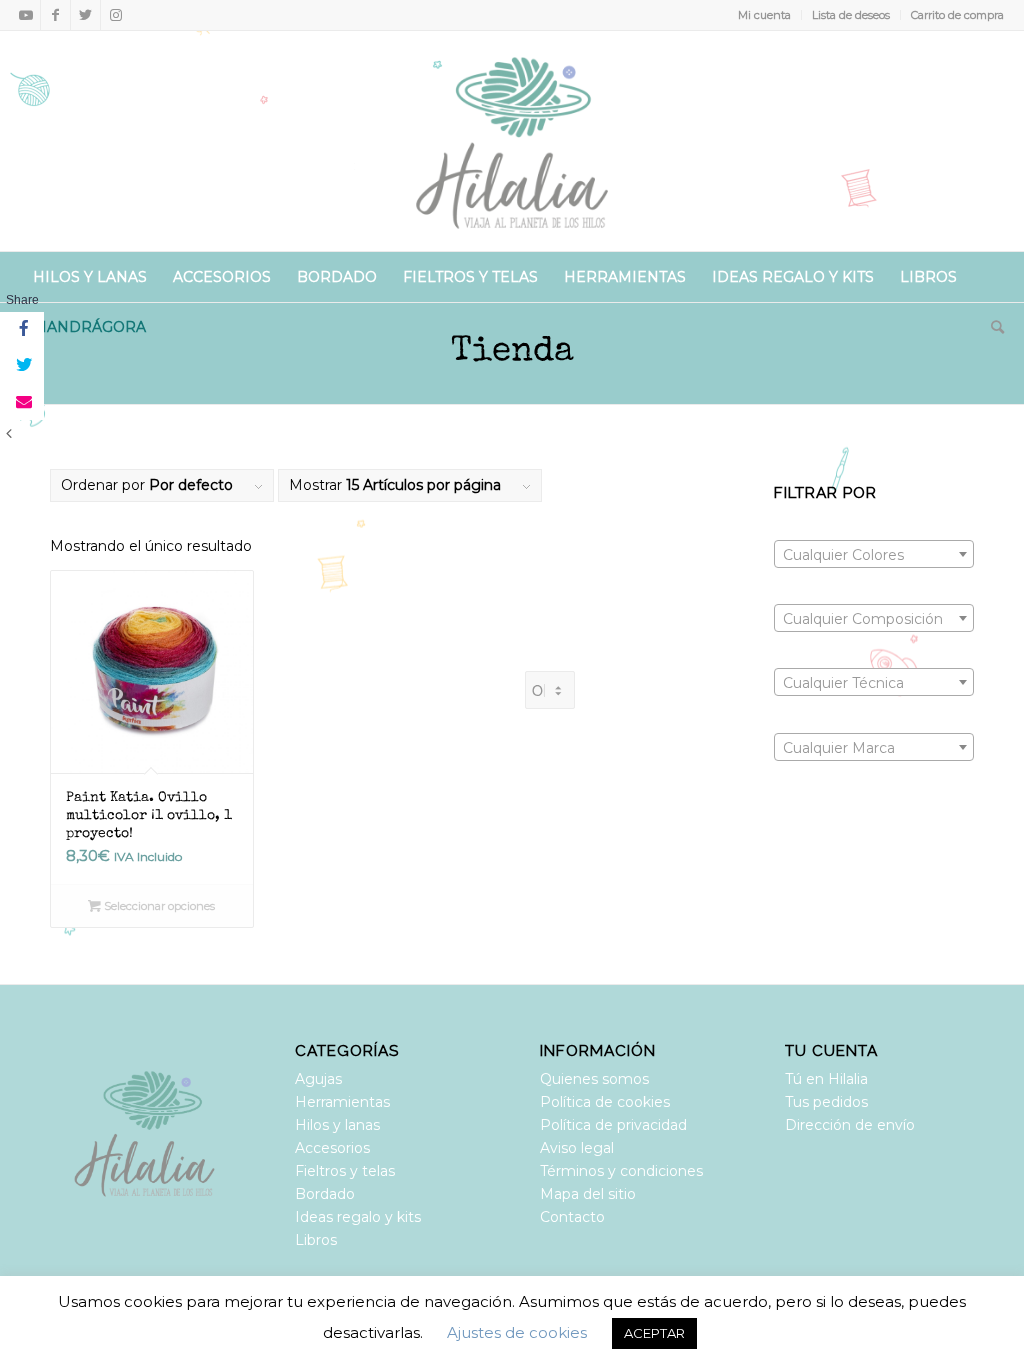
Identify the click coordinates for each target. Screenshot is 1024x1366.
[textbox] (874, 555)
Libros (316, 1240)
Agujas (318, 1079)
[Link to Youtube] (25, 15)
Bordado (325, 1194)
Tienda (512, 352)
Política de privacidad (613, 1125)
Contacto (572, 1217)
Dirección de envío (850, 1125)
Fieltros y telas (345, 1171)
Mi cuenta (764, 15)
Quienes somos (594, 1079)
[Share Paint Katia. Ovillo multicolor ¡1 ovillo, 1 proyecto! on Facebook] (22, 330)
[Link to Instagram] (116, 15)
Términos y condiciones (621, 1171)
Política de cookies (605, 1102)
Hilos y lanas (337, 1125)
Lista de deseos (851, 15)
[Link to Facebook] (55, 15)
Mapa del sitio (588, 1194)
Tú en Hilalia (826, 1079)
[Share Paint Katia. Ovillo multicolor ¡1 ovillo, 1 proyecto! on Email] (22, 402)
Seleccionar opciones (158, 906)
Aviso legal (577, 1148)
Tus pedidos (826, 1102)
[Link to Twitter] (85, 15)
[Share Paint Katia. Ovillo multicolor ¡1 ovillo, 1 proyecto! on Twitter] (22, 366)
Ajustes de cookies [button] (517, 1332)
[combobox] (874, 554)
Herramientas (342, 1102)
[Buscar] (991, 327)
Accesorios (332, 1148)
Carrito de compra (957, 15)
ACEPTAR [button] (654, 1333)
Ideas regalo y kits (358, 1217)
